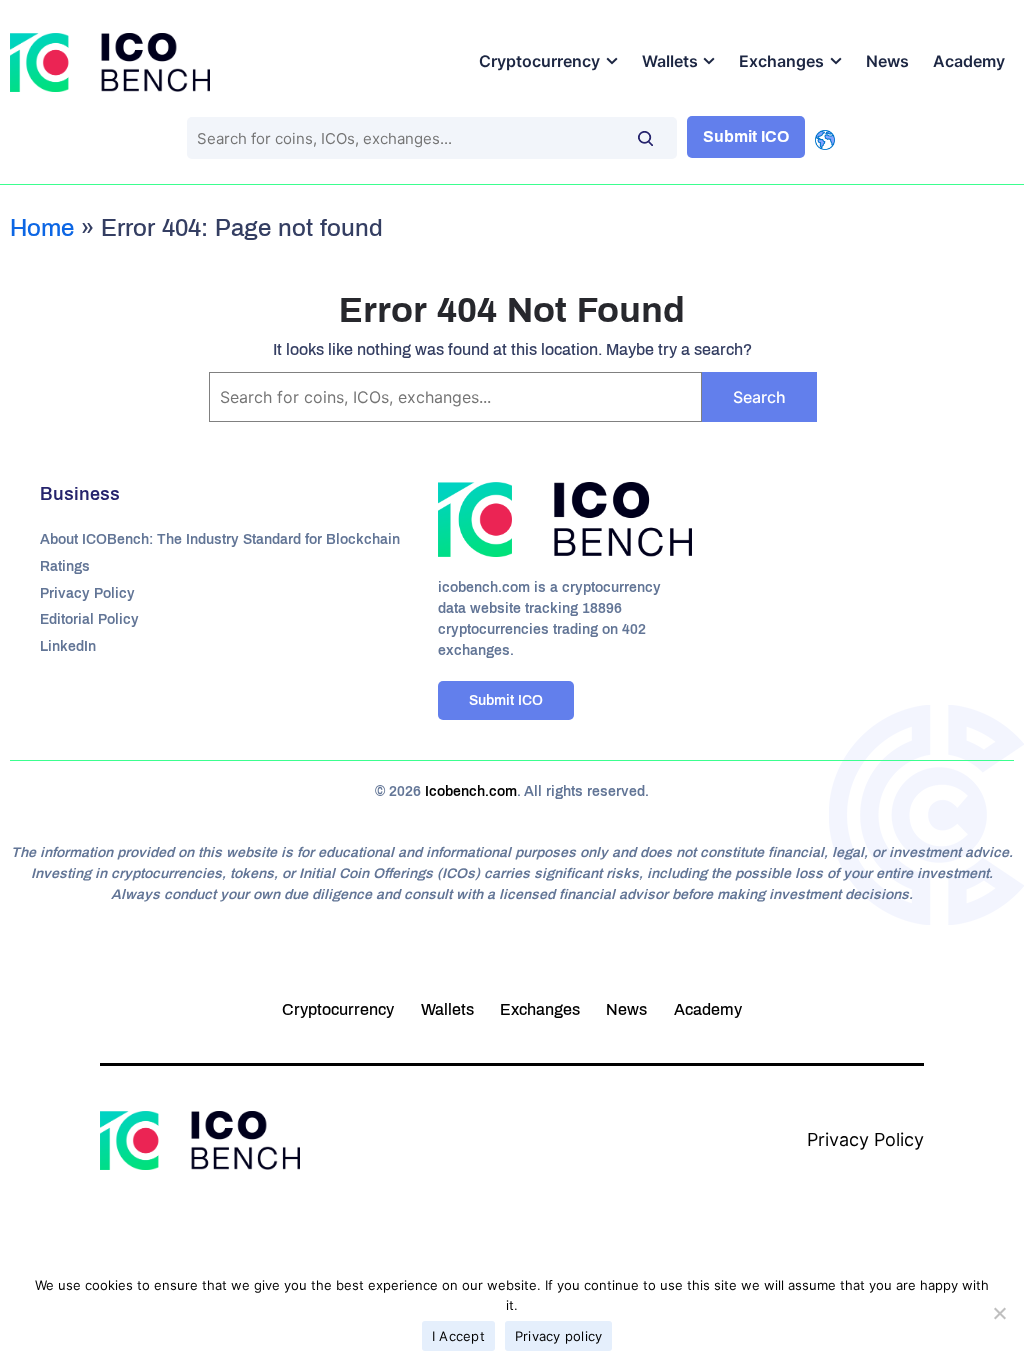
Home (42, 228)
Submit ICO (746, 136)
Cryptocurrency (539, 61)
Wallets (670, 61)
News (887, 61)
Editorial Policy (89, 619)
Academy (969, 61)
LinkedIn (68, 646)
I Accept (458, 1336)
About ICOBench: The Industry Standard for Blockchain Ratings (220, 553)
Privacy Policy (87, 593)
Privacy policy (559, 1336)
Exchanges (781, 61)
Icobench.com (471, 791)
